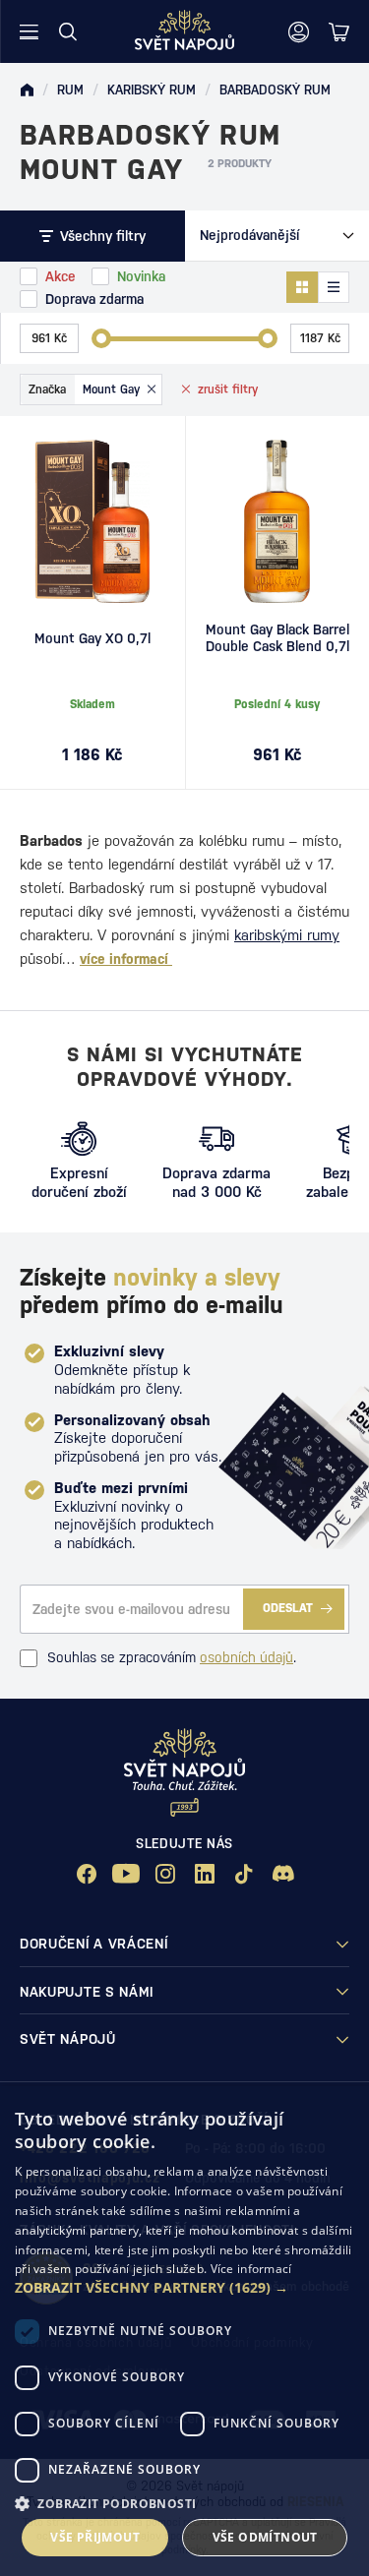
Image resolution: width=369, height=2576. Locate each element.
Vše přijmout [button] (95, 2537)
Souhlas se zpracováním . (172, 1657)
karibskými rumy (287, 935)
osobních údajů (246, 1657)
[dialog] (184, 2331)
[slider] (101, 338)
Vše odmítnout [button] (265, 2537)
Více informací (251, 2269)
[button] (184, 2288)
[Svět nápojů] (27, 90)
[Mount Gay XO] (92, 521)
